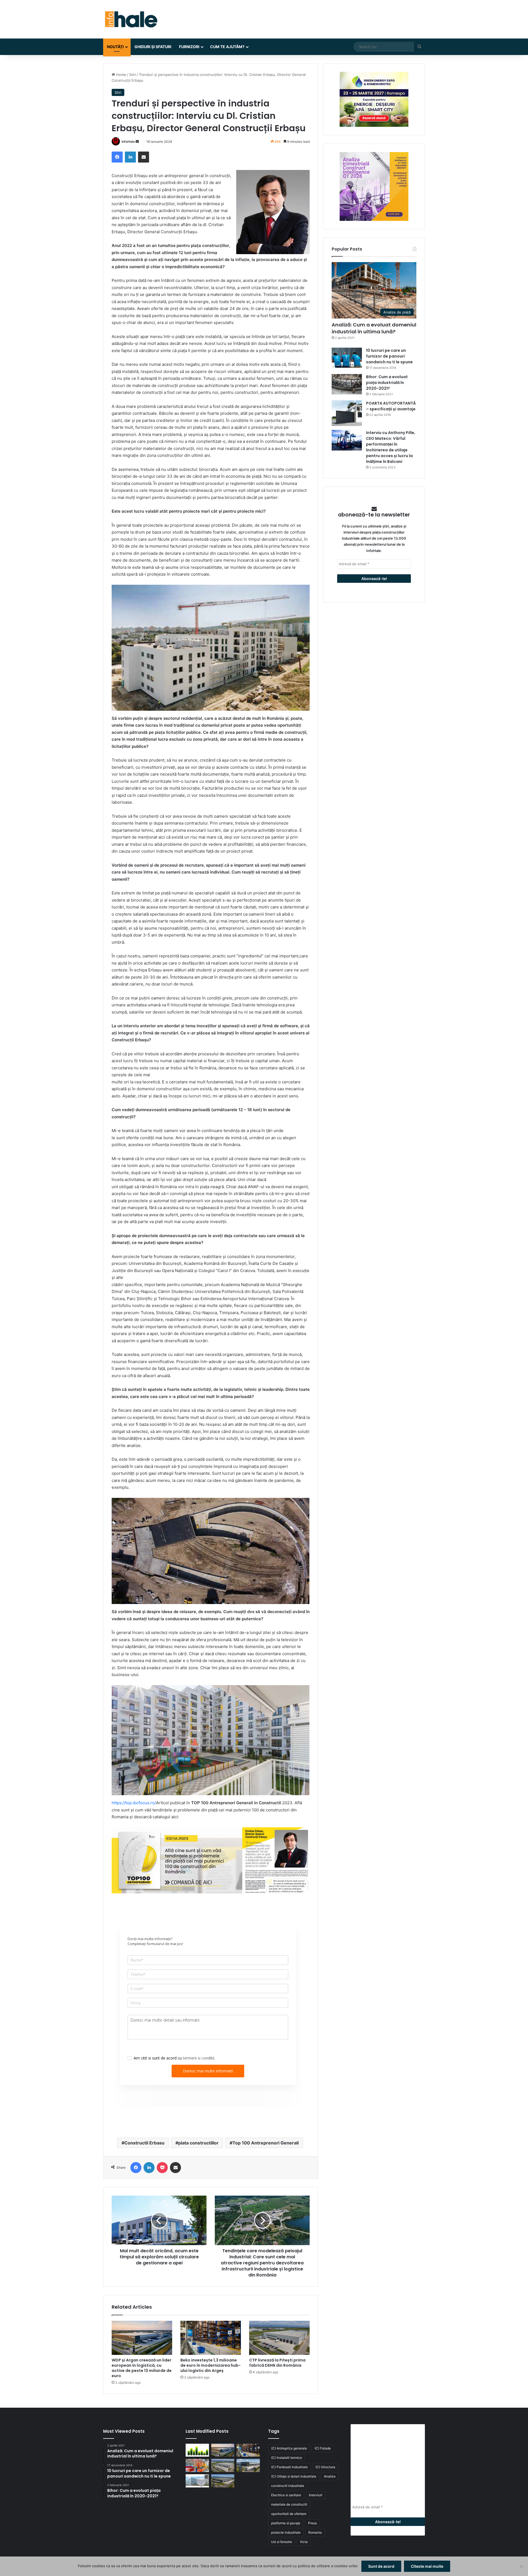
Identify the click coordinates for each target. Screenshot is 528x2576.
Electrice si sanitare (286, 2495)
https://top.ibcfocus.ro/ (134, 1803)
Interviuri (316, 2495)
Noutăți (115, 47)
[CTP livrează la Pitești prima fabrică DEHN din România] (279, 2338)
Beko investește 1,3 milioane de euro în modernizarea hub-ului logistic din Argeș (211, 2365)
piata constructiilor (198, 2143)
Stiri (133, 75)
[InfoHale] (131, 19)
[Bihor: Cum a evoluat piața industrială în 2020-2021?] (347, 384)
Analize (330, 2476)
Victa (304, 2542)
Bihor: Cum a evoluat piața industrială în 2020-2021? (387, 383)
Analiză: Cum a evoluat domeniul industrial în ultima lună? (374, 328)
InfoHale (128, 142)
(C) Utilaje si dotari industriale (294, 2476)
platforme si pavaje (286, 2523)
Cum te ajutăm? (227, 47)
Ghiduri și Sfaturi (153, 47)
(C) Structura (325, 2467)
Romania (315, 2532)
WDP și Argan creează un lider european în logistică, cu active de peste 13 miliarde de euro (142, 2368)
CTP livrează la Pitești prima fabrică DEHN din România (277, 2363)
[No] (521, 2566)
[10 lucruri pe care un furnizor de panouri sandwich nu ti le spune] (347, 358)
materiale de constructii (289, 2504)
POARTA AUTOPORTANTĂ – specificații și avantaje (391, 406)
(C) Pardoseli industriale (289, 2467)
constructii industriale (288, 2486)
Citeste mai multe (427, 2566)
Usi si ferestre (282, 2542)
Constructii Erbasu (144, 2143)
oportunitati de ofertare (289, 2514)
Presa (312, 2523)
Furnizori (189, 47)
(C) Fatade (323, 2448)
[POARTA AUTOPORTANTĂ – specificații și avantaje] (347, 413)
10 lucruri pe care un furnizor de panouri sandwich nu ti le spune (389, 356)
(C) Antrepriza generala (289, 2448)
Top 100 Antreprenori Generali (266, 2143)
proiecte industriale (286, 2532)
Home (121, 75)
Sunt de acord (381, 2566)
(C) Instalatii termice (287, 2458)
